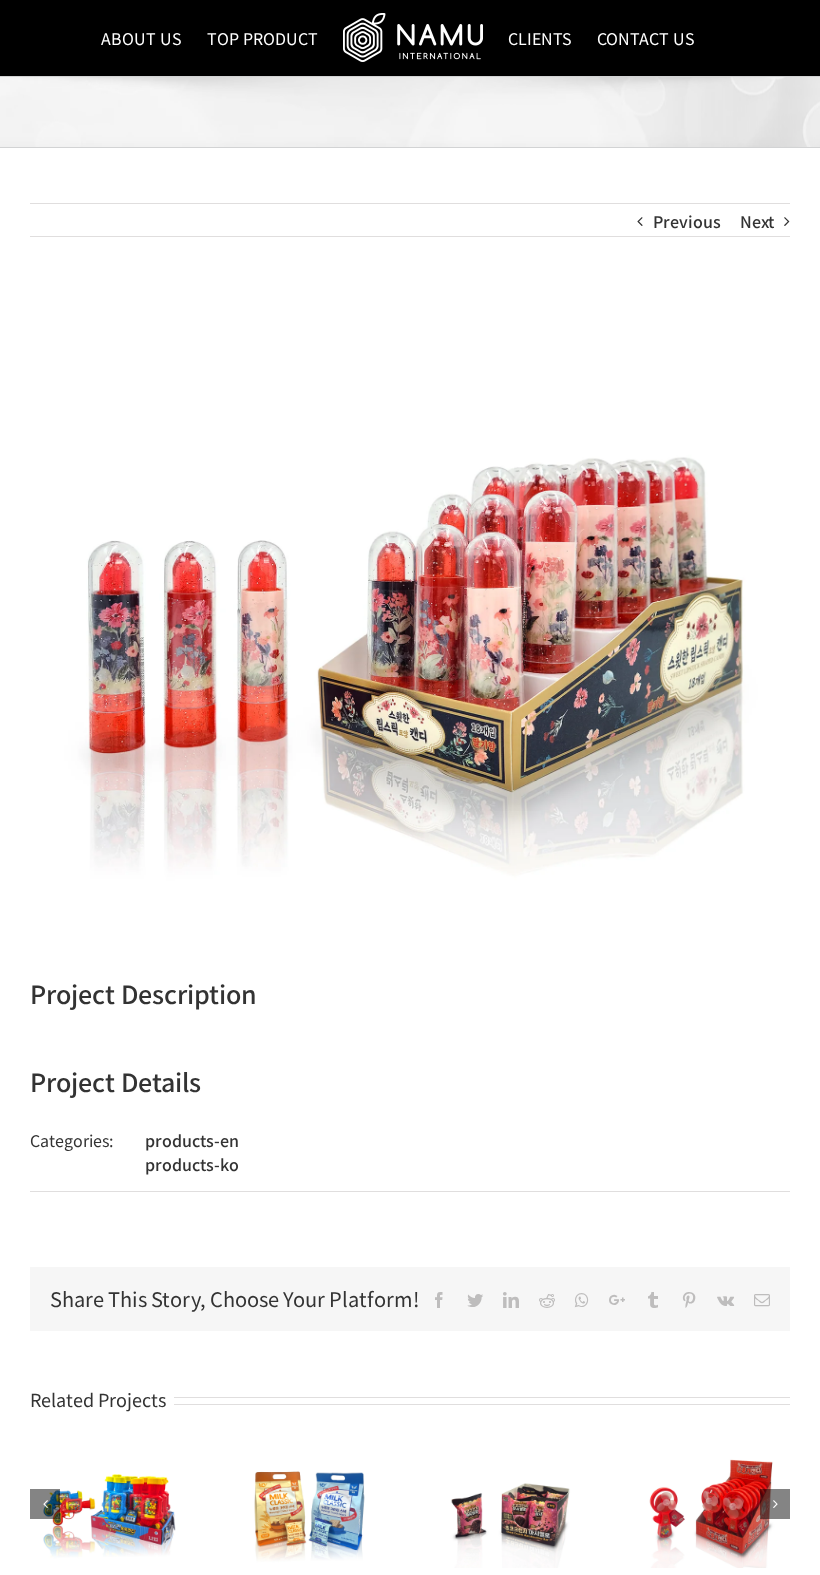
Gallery (108, 1506)
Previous (687, 221)
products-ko (192, 1164)
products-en (192, 1140)
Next (757, 221)
